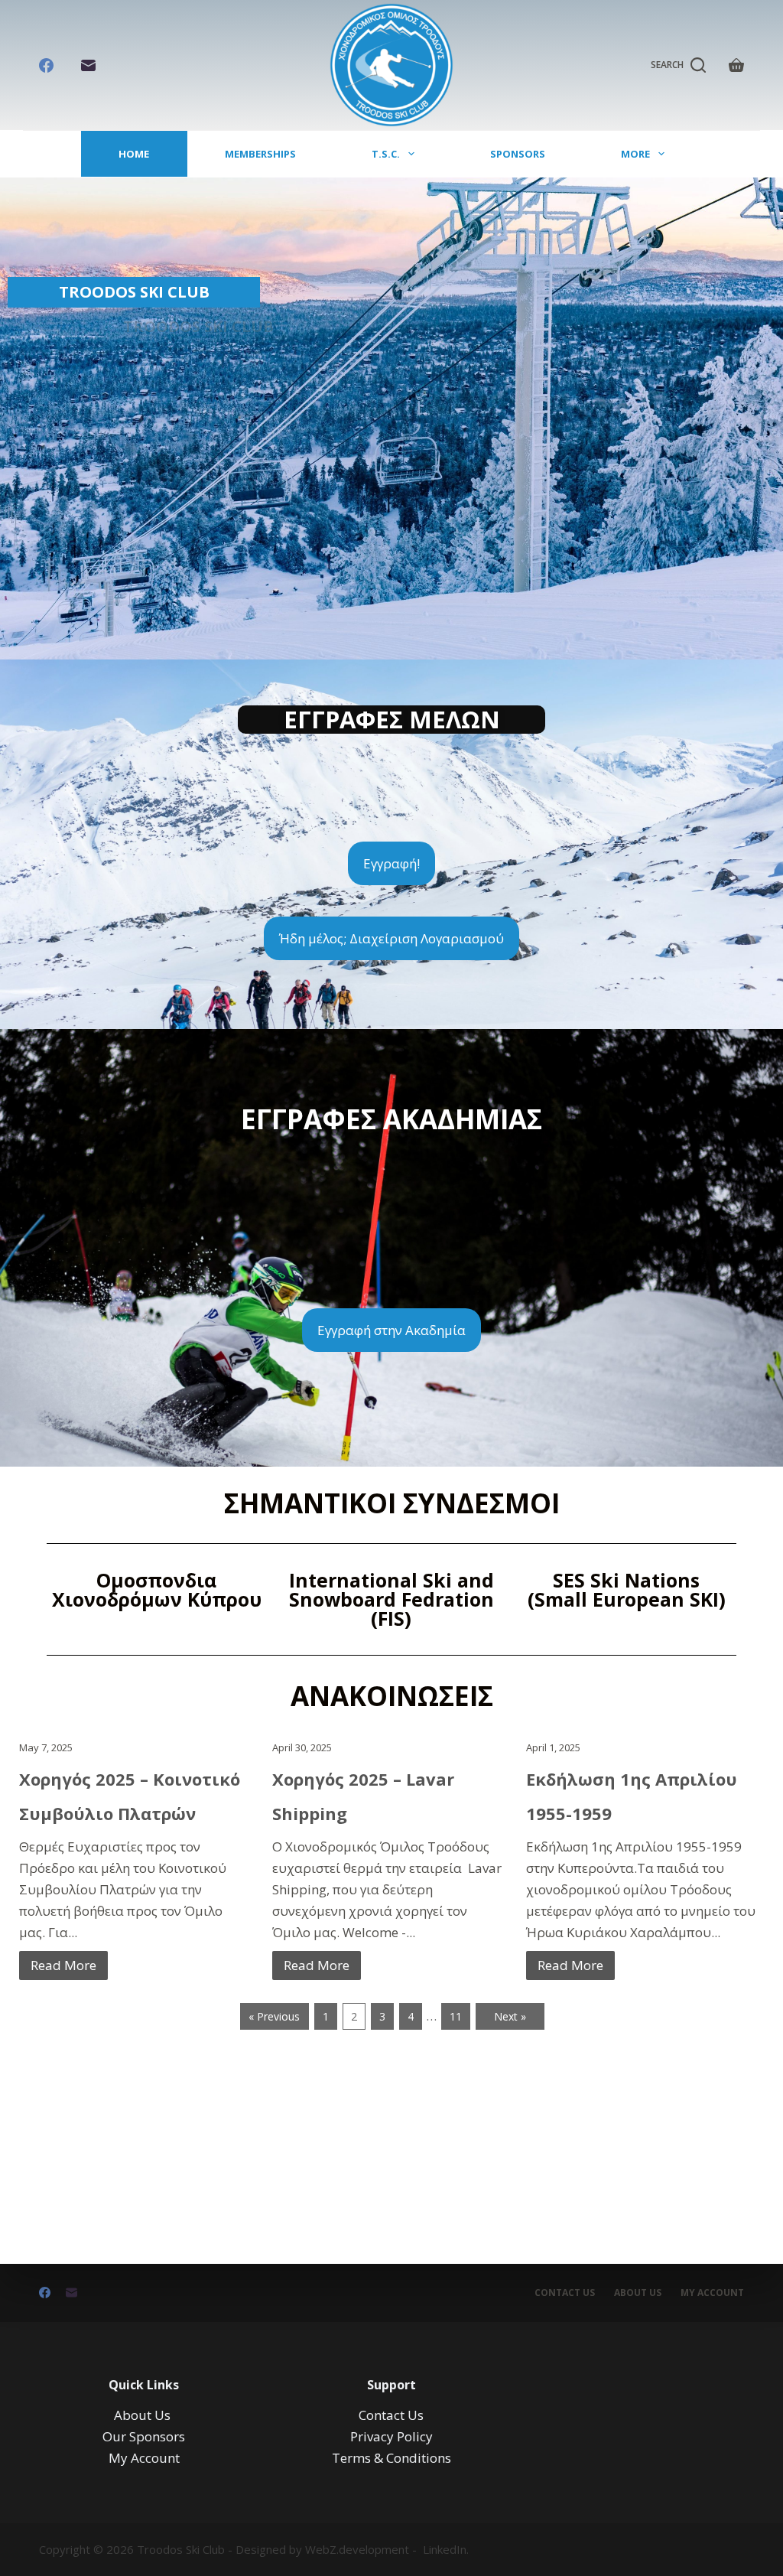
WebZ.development (357, 2549)
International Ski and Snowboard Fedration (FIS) (391, 1599)
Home (134, 154)
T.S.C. (386, 154)
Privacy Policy (391, 2436)
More (635, 154)
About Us (638, 2293)
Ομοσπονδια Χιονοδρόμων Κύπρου (157, 1589)
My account (712, 2293)
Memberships (260, 154)
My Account (144, 2458)
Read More (63, 1965)
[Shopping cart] (736, 65)
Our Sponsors (144, 2436)
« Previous (274, 2016)
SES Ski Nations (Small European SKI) (627, 1589)
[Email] (88, 65)
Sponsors (518, 154)
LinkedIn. (446, 2549)
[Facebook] (46, 65)
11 (456, 2016)
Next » (510, 2016)
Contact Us (565, 2293)
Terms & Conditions (391, 2458)
